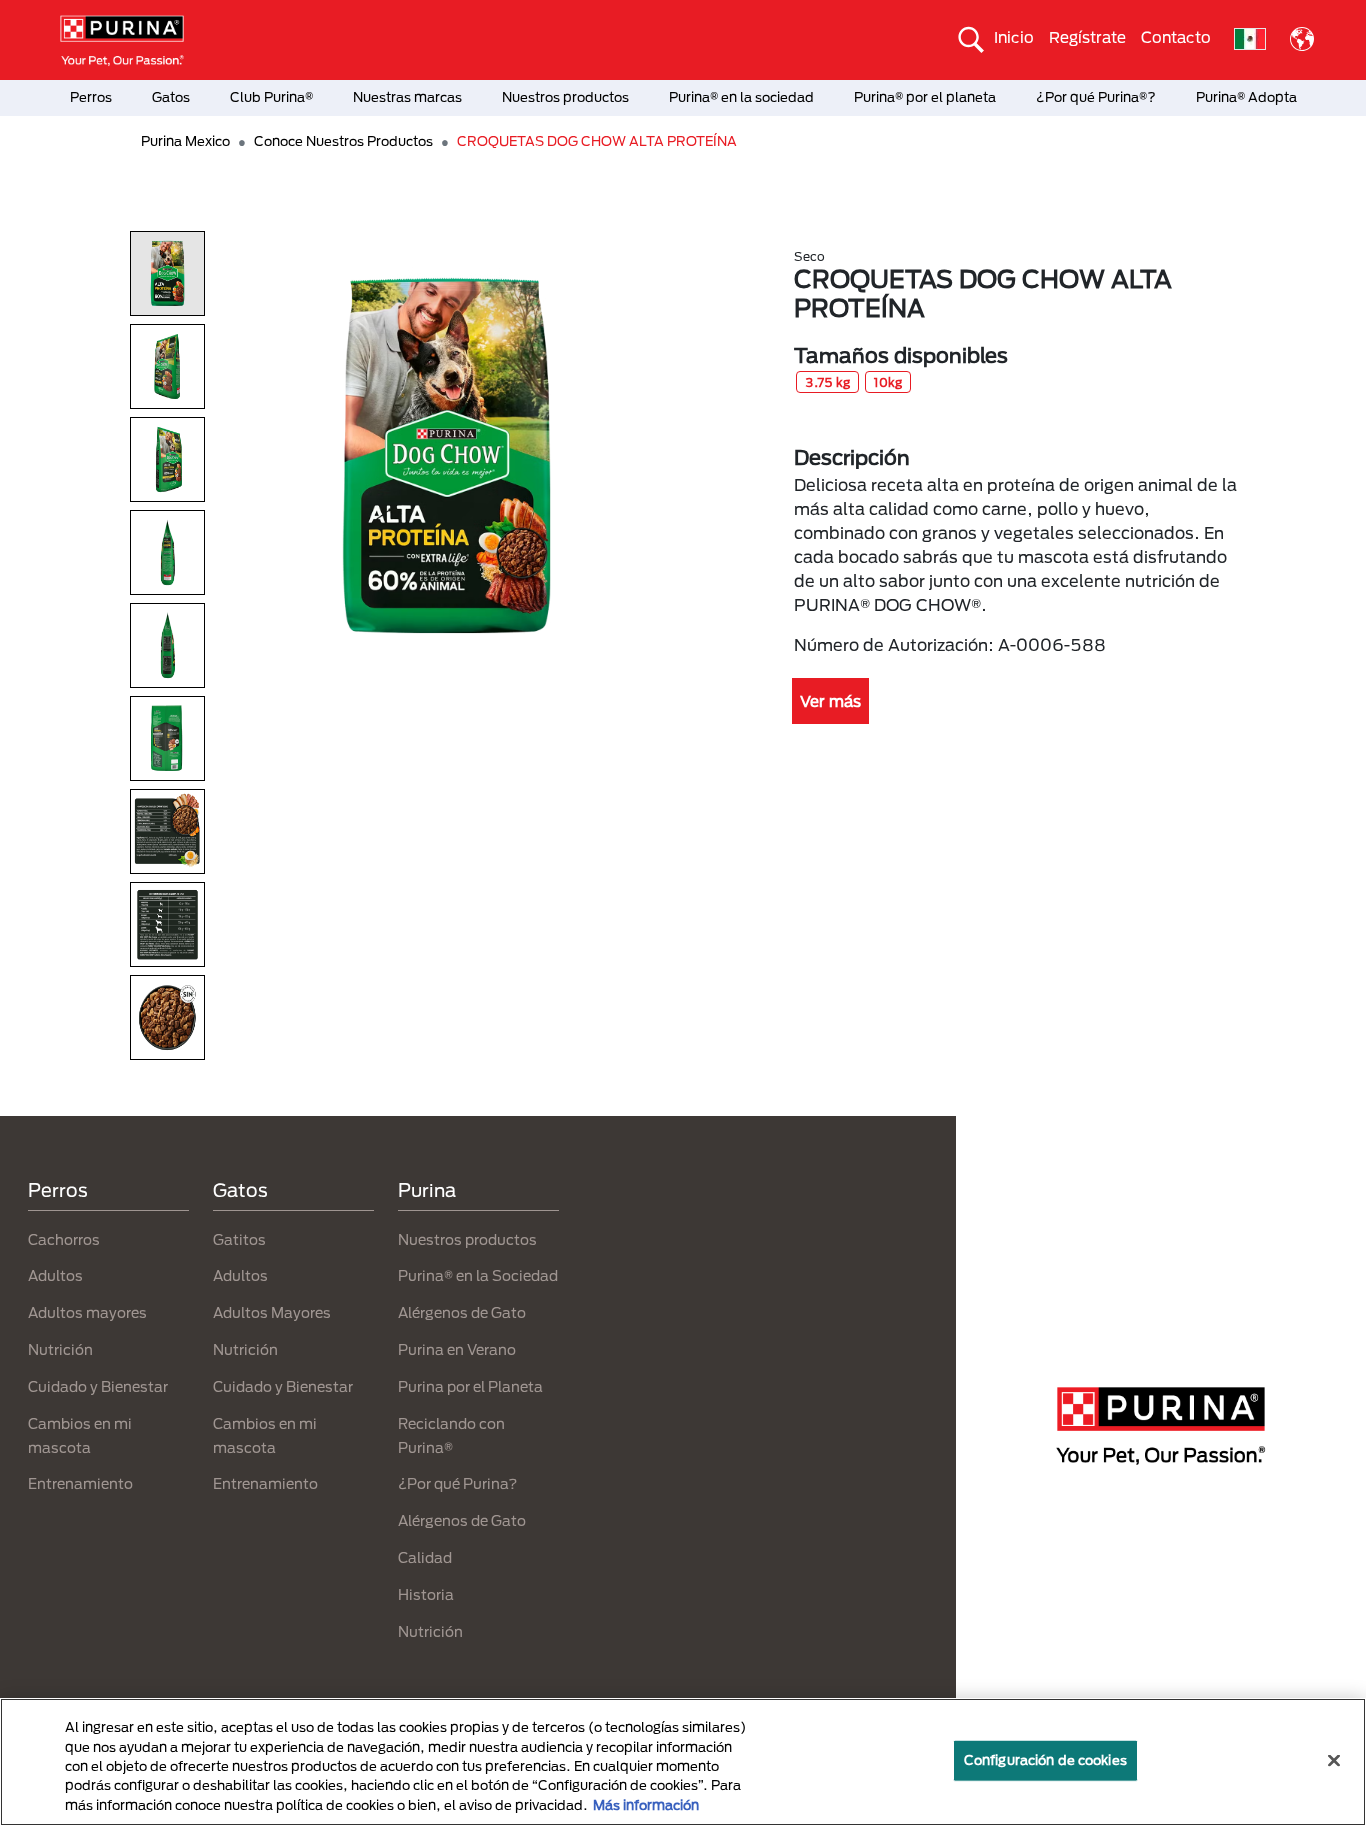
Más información (646, 1805)
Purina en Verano (457, 1349)
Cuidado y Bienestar (98, 1386)
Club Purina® (271, 97)
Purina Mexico (185, 141)
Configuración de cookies (1045, 1760)
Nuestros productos (565, 97)
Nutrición (60, 1349)
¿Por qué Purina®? (1096, 97)
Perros (91, 97)
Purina (427, 1190)
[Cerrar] (1334, 1761)
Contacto (1176, 37)
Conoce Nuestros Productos (343, 141)
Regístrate (1087, 37)
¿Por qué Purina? (457, 1483)
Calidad (425, 1557)
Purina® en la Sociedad (478, 1275)
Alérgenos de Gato (462, 1312)
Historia (426, 1594)
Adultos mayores (87, 1312)
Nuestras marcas (407, 97)
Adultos (55, 1275)
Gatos (171, 97)
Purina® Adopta (1246, 97)
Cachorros (64, 1239)
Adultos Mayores (272, 1312)
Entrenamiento (80, 1483)
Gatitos (239, 1239)
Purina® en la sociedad (741, 97)
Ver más (830, 701)
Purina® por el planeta (925, 97)
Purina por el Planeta (470, 1386)
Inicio (1014, 37)
